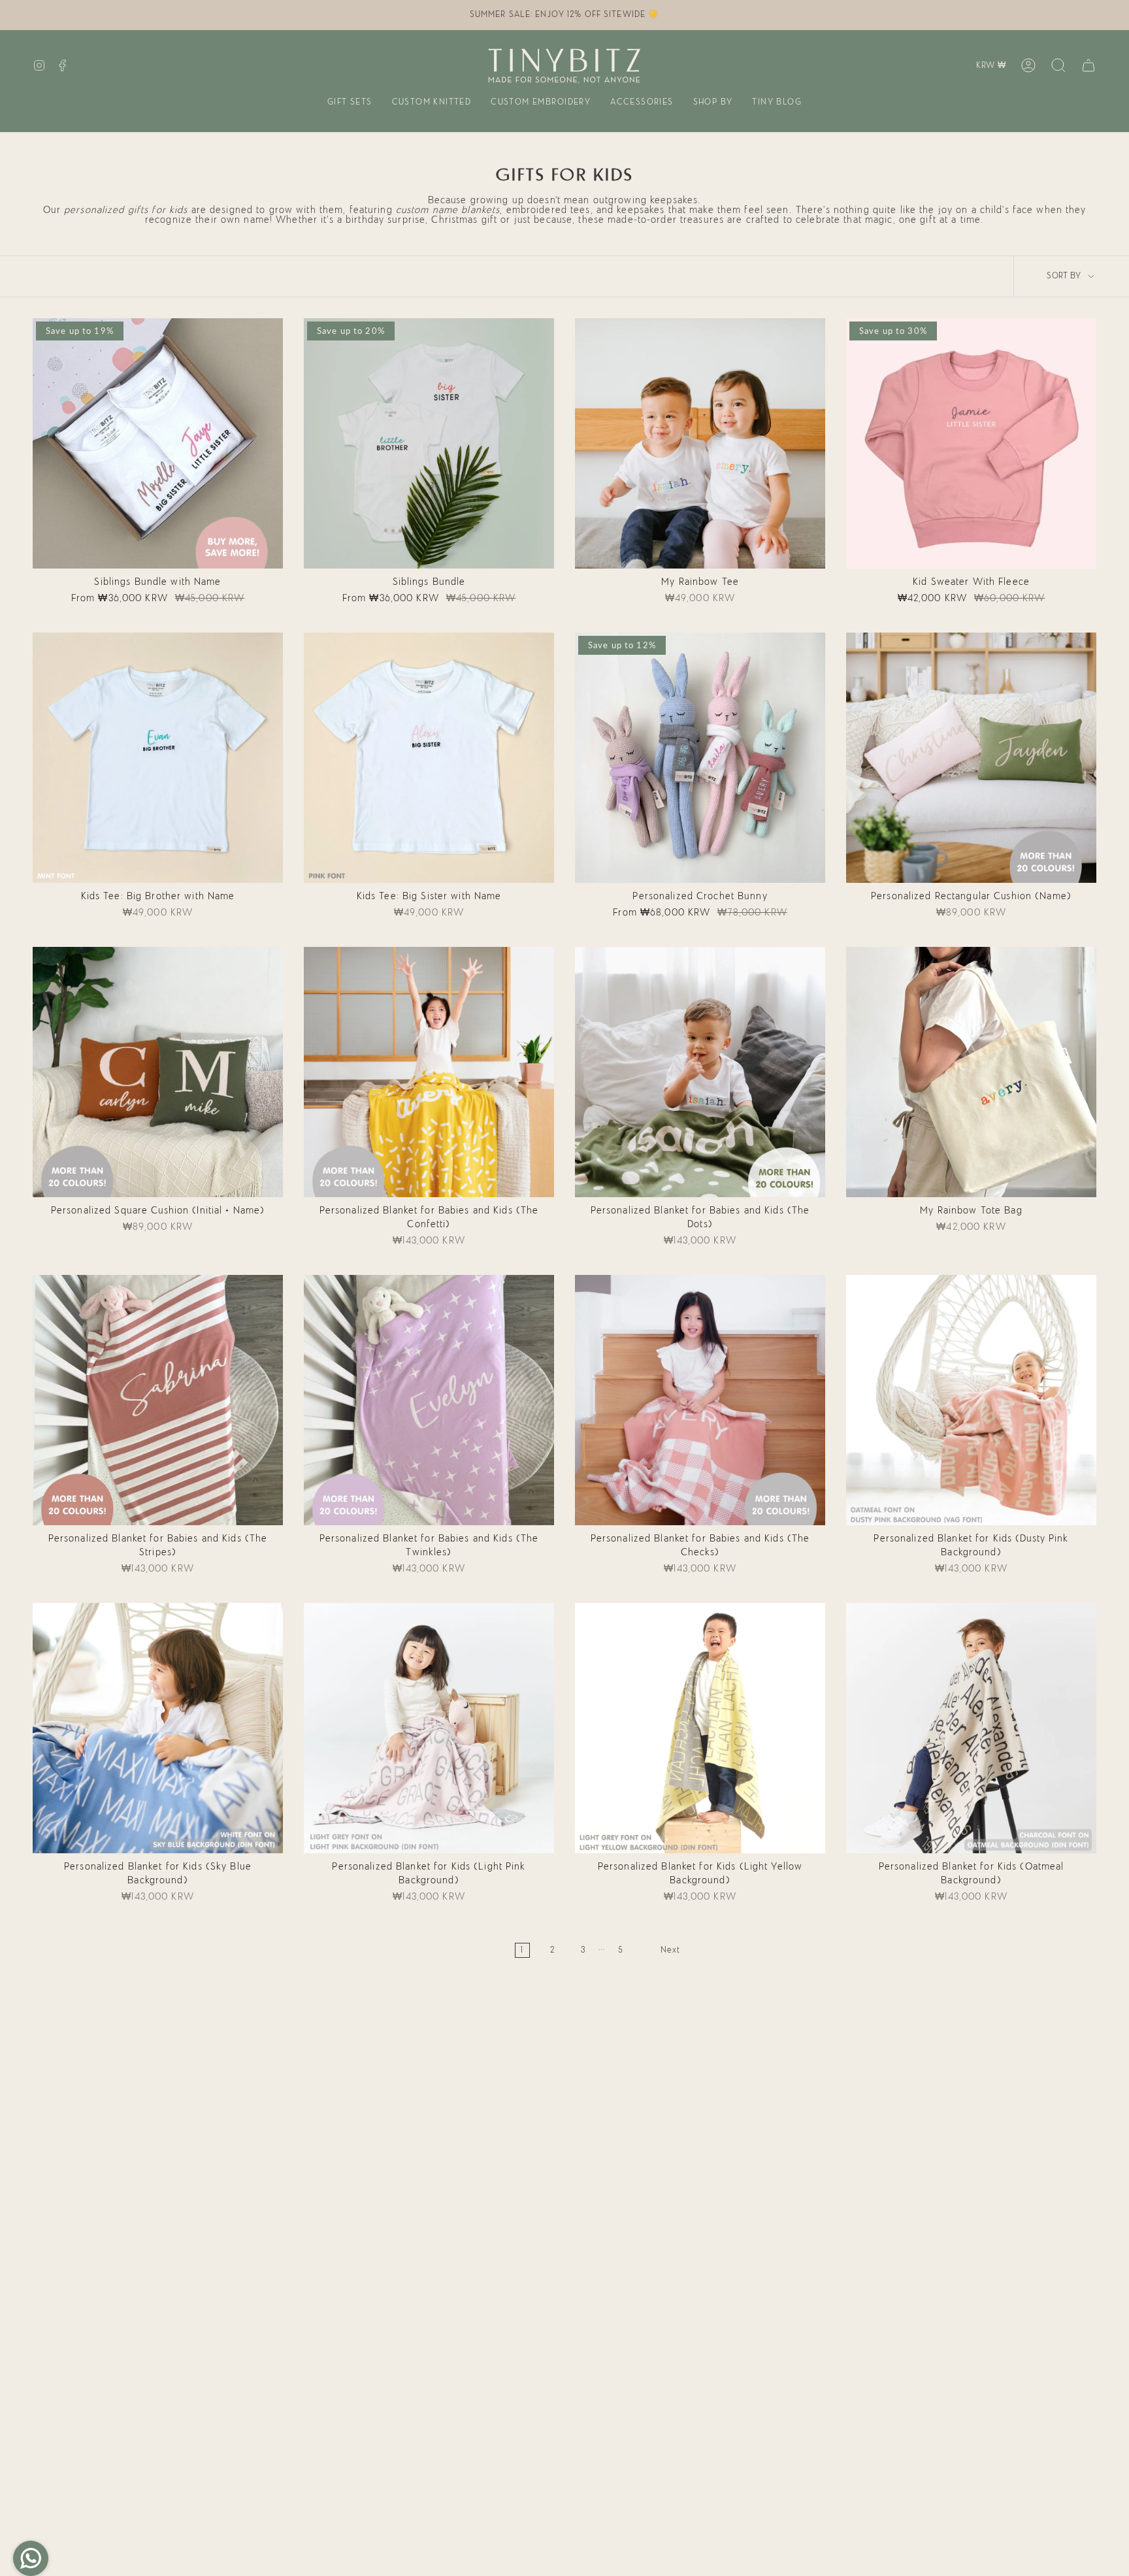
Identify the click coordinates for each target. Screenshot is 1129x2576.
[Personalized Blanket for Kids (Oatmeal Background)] (971, 1728)
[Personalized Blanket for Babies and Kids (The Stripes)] (158, 1400)
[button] (350, 103)
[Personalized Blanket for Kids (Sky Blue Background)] (158, 1728)
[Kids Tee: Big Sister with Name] (429, 758)
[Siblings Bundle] (429, 443)
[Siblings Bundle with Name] (158, 443)
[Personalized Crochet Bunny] (700, 758)
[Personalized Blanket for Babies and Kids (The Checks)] (700, 1400)
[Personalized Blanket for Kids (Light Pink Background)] (429, 1728)
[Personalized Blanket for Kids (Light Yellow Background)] (700, 1728)
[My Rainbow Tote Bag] (971, 1072)
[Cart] (1088, 65)
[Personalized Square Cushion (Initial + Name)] (158, 1072)
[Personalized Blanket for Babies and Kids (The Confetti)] (429, 1072)
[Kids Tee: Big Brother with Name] (158, 758)
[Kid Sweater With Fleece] (971, 443)
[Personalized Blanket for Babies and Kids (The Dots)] (700, 1072)
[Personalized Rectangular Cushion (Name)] (971, 758)
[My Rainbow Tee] (700, 443)
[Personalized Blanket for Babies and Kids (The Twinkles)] (429, 1400)
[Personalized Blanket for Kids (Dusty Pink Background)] (971, 1400)
